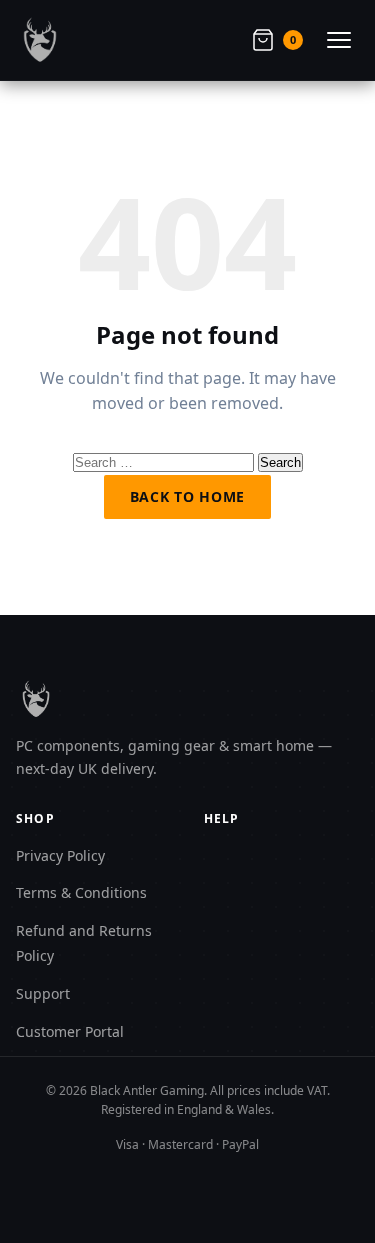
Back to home (187, 496)
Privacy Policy (60, 855)
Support (43, 993)
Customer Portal (70, 1031)
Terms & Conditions (81, 892)
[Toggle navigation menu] (339, 40)
